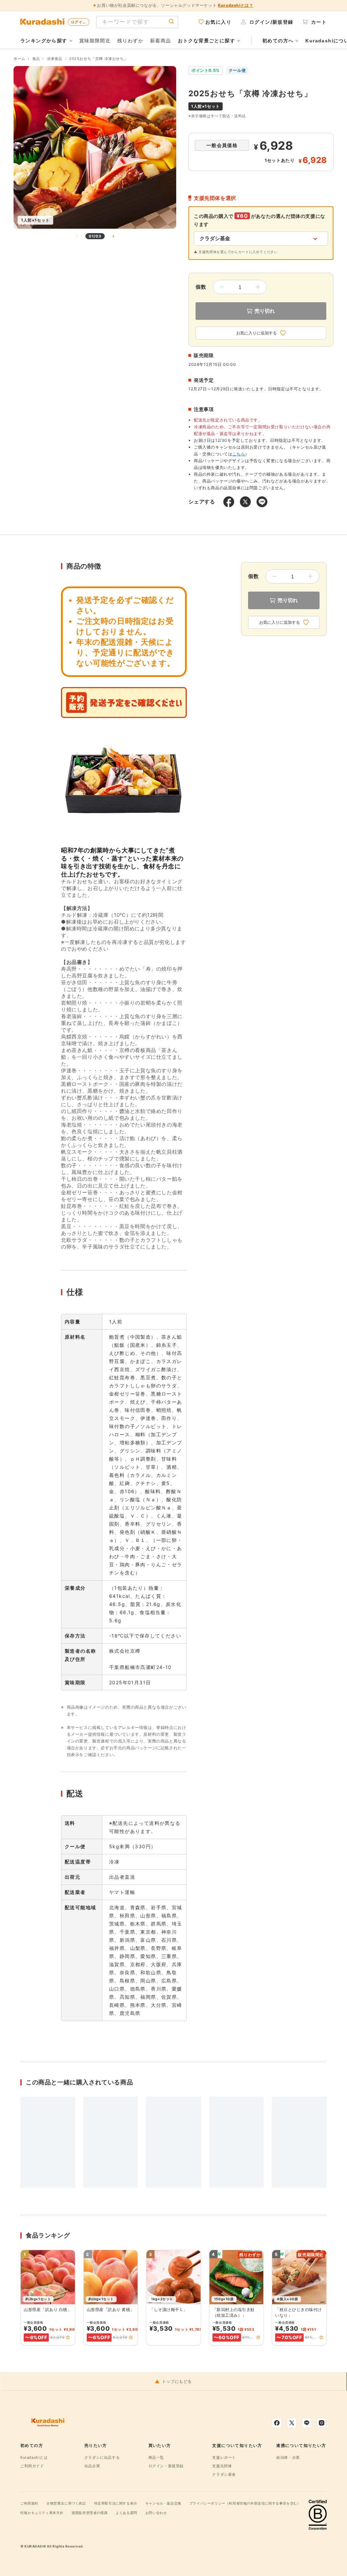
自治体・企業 (288, 2457)
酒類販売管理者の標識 (89, 2513)
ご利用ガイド (32, 2466)
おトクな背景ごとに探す (207, 41)
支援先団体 (222, 2466)
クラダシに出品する (102, 2457)
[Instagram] (322, 2423)
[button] (68, 2337)
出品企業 (92, 2466)
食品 (36, 59)
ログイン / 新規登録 (80, 22)
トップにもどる (177, 2382)
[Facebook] (277, 2423)
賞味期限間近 (95, 40)
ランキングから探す (44, 41)
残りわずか (130, 40)
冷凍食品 (55, 59)
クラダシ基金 (224, 2474)
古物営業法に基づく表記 (66, 2503)
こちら (239, 454)
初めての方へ (278, 41)
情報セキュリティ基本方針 (42, 2513)
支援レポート (224, 2457)
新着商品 (161, 40)
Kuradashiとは (34, 2457)
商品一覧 (156, 2457)
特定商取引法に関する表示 (116, 2503)
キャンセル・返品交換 (163, 2503)
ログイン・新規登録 (166, 2466)
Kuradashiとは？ (236, 5)
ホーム (19, 59)
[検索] (171, 22)
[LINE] (307, 2423)
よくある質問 (126, 2513)
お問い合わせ (156, 2513)
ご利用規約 (29, 2503)
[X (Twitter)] (292, 2423)
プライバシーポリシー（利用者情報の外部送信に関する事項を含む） (245, 2503)
